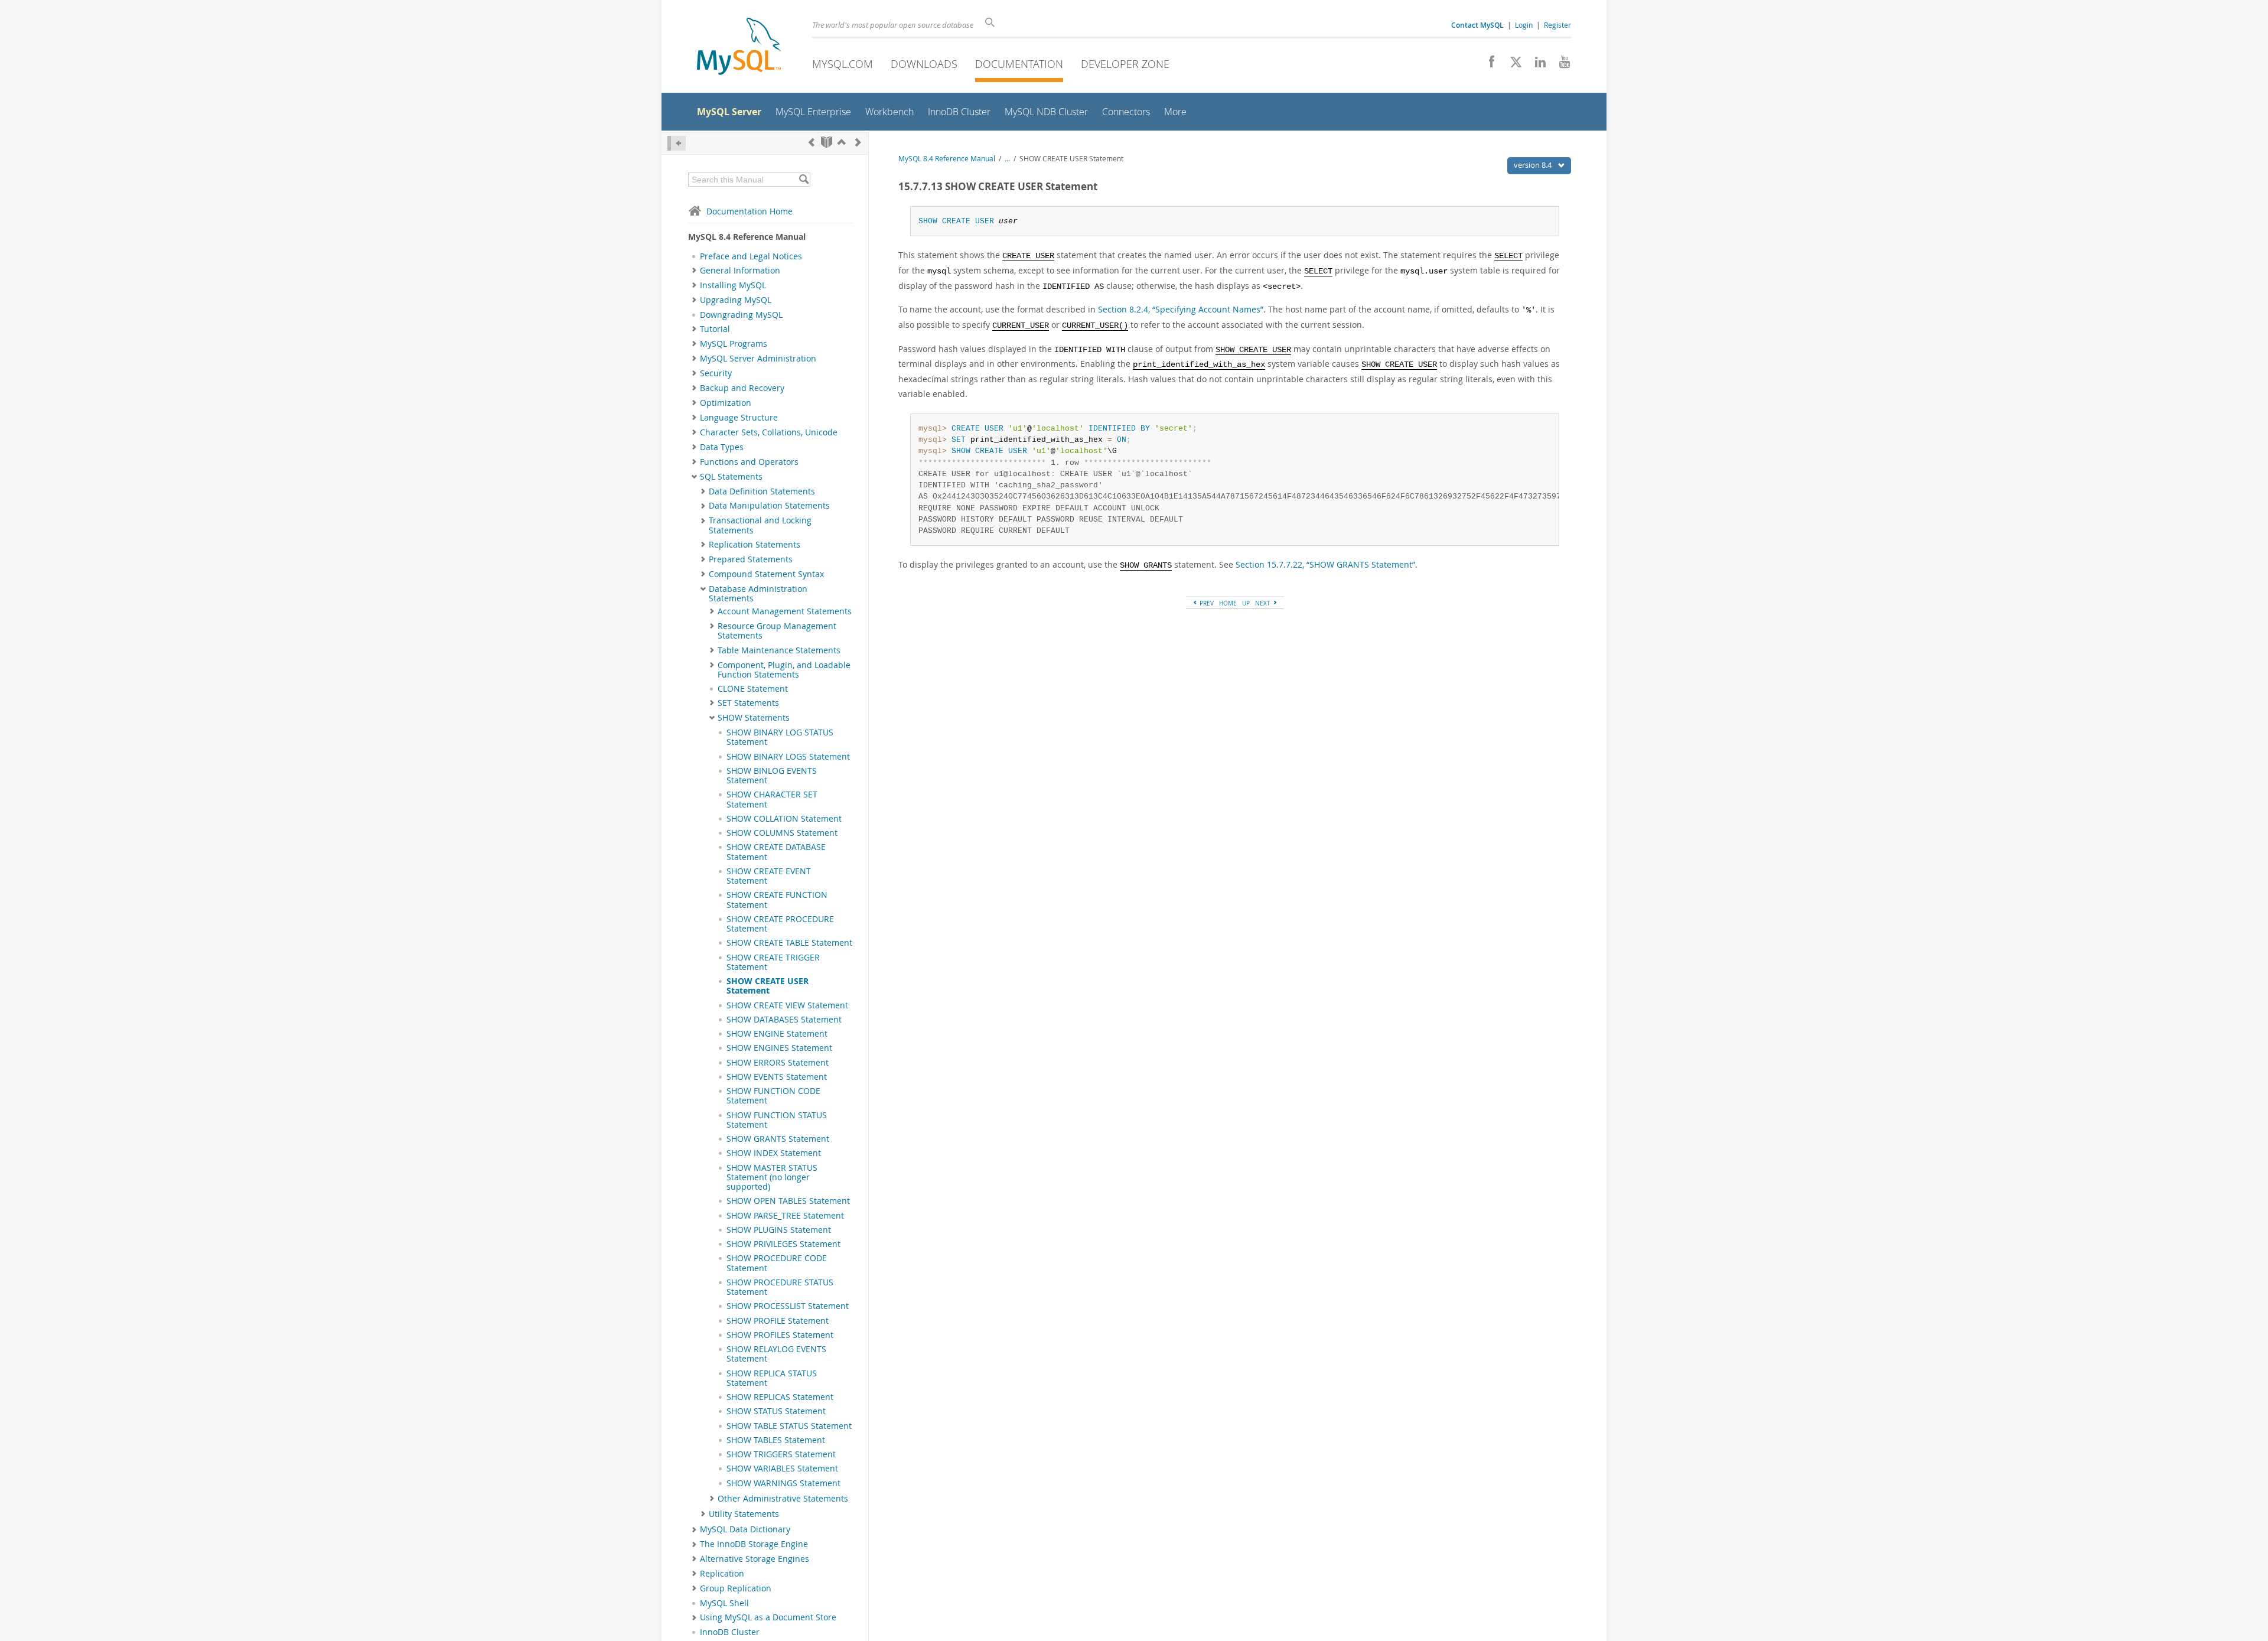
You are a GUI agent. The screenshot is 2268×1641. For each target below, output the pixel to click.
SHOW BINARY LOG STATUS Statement (780, 737)
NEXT (1264, 603)
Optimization (726, 403)
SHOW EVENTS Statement (777, 1077)
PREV (1206, 603)
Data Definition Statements (762, 491)
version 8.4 (1534, 165)
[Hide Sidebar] (677, 143)
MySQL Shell (724, 1603)
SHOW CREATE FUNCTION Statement (777, 900)
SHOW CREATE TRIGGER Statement (773, 962)
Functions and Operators (749, 462)
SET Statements (748, 703)
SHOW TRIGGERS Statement (781, 1454)
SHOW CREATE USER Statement (768, 986)
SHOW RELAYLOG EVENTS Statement (776, 1354)
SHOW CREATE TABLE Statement (789, 943)
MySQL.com (843, 64)
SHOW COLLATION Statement (784, 819)
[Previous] (812, 142)
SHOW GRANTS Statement (778, 1139)
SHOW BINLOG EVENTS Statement (772, 776)
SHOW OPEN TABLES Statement (788, 1201)
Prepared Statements (751, 559)
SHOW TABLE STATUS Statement (789, 1426)
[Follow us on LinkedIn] (1536, 65)
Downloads (924, 64)
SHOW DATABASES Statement (784, 1020)
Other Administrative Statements (783, 1499)
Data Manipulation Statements (769, 506)
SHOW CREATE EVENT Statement (769, 876)
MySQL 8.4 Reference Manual (947, 159)
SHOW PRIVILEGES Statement (783, 1244)
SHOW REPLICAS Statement (780, 1397)
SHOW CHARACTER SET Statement (772, 799)
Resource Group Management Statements (777, 631)
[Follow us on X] (1512, 65)
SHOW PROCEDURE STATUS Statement (780, 1287)
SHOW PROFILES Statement (780, 1335)
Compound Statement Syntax (766, 574)
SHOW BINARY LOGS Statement (788, 757)
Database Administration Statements (758, 594)
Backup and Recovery (742, 388)
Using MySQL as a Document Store (768, 1617)
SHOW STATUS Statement (776, 1411)
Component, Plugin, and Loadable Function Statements (784, 670)
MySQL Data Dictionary (745, 1529)
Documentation (1019, 64)
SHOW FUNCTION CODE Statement (773, 1096)
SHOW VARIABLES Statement (782, 1469)
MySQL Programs (734, 344)
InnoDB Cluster (730, 1632)
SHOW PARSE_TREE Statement (785, 1216)
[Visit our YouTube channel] (1560, 65)
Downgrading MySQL (741, 315)
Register (1557, 25)
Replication (722, 1574)
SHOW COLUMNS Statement (782, 833)
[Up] (842, 142)
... (1007, 159)
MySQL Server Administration (758, 359)
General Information (740, 271)
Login (1524, 25)
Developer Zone (1125, 64)
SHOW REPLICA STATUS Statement (772, 1378)
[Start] (827, 142)
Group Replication (736, 1588)
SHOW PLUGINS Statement (779, 1230)
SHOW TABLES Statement (776, 1440)
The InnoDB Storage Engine (754, 1544)
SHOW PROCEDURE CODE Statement (777, 1263)
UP (1246, 603)
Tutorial (715, 329)
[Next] (858, 142)
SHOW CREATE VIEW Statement (787, 1005)
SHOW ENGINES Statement (779, 1048)
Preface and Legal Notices (751, 256)
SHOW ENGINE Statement (777, 1034)
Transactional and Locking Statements (760, 525)
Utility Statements (744, 1514)
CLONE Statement (753, 689)
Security (716, 373)
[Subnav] (694, 271)
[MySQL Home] (739, 48)
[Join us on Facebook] (1487, 65)
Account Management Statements (785, 611)
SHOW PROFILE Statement (778, 1321)
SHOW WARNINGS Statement (783, 1483)
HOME (1228, 603)
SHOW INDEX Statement (774, 1153)
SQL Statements (731, 477)
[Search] (804, 180)
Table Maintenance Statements (779, 650)
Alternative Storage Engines (755, 1559)
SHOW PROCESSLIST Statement (788, 1306)
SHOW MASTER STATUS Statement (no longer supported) (772, 1178)
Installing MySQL (733, 285)
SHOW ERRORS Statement (778, 1063)
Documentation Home (750, 211)
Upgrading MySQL (736, 300)
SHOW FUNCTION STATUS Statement (777, 1120)
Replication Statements (755, 545)
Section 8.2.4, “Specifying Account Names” (1181, 309)
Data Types (722, 447)
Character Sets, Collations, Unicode (769, 432)
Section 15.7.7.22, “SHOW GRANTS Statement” (1325, 564)
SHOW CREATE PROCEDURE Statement (780, 924)
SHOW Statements (754, 718)
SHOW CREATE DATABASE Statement (776, 852)
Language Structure (739, 418)
